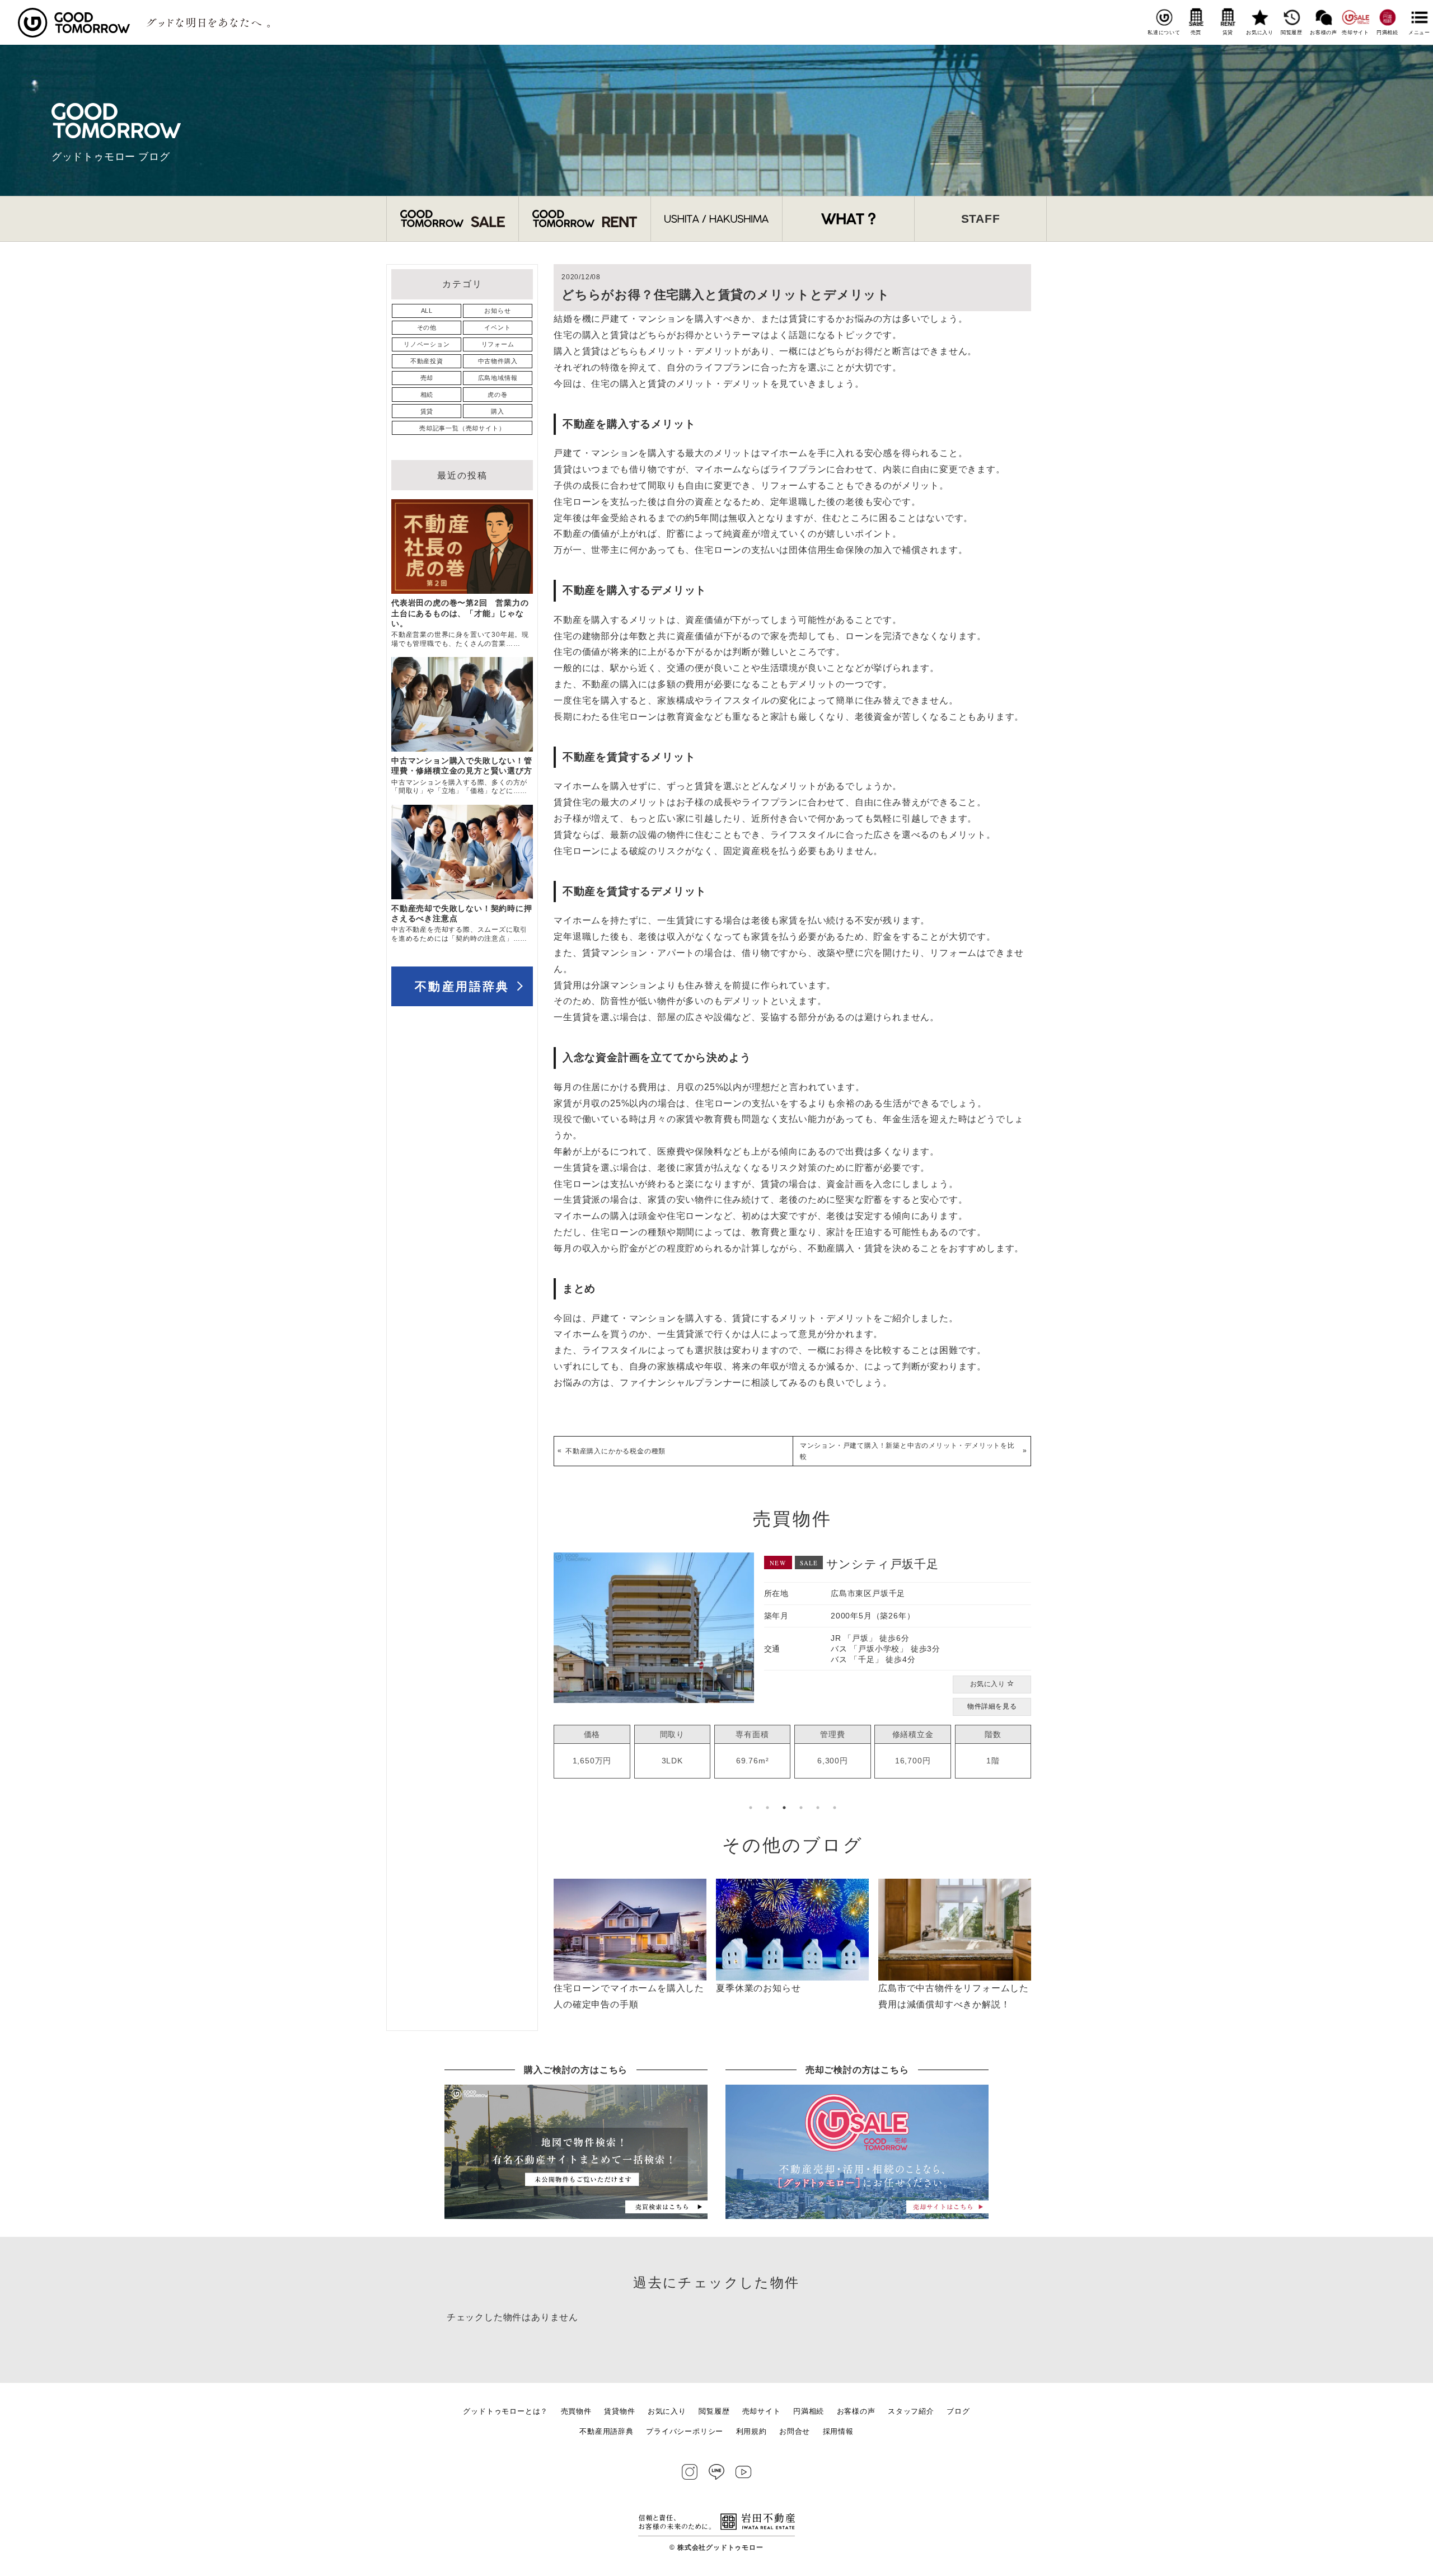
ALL (427, 311)
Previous (545, 1682)
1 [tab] (751, 1808)
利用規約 (751, 2431)
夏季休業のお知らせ (758, 1988)
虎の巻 (497, 395)
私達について (1164, 32)
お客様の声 (1324, 32)
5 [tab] (818, 1808)
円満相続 (1387, 32)
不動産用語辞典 (462, 986)
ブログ (958, 2411)
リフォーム (498, 344)
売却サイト (1355, 32)
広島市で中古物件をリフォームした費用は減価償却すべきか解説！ (954, 1996)
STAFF (981, 219)
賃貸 (1228, 32)
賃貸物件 (619, 2411)
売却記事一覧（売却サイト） (462, 428)
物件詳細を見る (992, 1686)
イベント (497, 327)
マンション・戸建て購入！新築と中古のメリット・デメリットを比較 (907, 1451)
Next (1039, 1682)
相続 (427, 395)
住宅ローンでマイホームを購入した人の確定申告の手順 (629, 1996)
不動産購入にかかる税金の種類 (615, 1451)
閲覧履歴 (1292, 32)
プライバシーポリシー (685, 2431)
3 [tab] (784, 1808)
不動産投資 (427, 361)
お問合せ (795, 2431)
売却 (427, 378)
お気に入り (1260, 32)
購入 (498, 411)
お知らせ (497, 311)
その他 (427, 327)
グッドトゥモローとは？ (505, 2411)
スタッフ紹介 (911, 2411)
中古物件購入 (498, 361)
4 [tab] (801, 1808)
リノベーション (427, 344)
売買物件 (576, 2411)
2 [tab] (767, 1808)
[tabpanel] (792, 1659)
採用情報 (838, 2431)
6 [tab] (835, 1808)
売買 (1196, 32)
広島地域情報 (498, 378)
